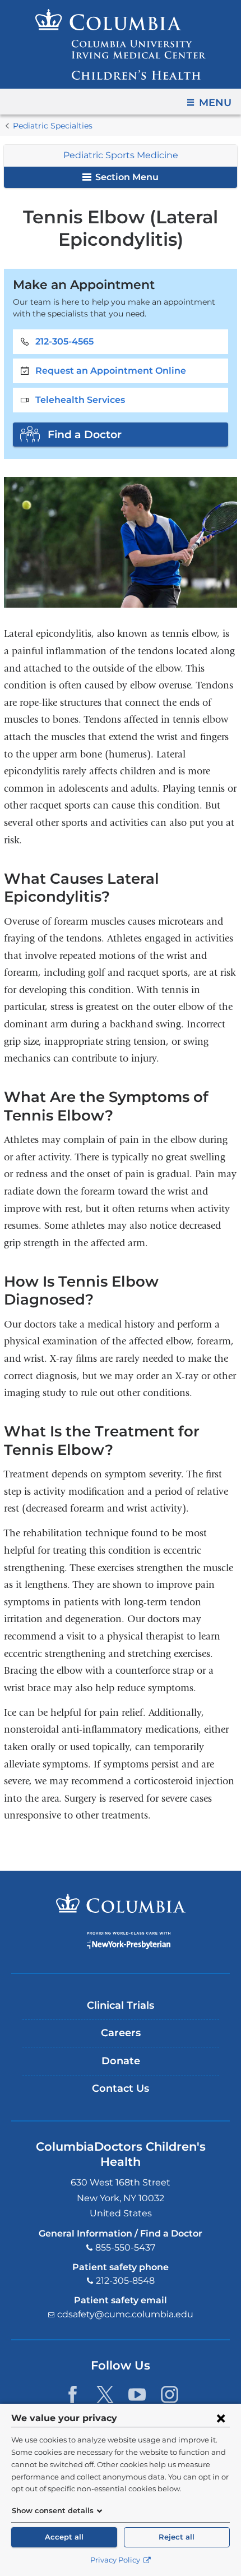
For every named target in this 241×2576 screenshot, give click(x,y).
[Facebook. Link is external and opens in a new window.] (73, 2394)
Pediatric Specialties (53, 126)
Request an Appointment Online (111, 371)
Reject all (177, 2537)
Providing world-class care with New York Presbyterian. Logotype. (129, 1941)
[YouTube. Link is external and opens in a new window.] (137, 2394)
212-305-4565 (64, 341)
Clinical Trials (121, 2005)
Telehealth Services (80, 400)
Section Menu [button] (126, 177)
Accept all (64, 2537)
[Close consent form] (221, 2418)
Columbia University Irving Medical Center (121, 1903)
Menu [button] (215, 103)
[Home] (121, 44)
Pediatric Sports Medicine (121, 155)
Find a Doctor (85, 434)
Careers (121, 2033)
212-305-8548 (125, 2281)
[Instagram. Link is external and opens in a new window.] (170, 2394)
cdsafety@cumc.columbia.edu (125, 2314)
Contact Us (121, 2088)
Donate (121, 2061)
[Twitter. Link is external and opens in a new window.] (105, 2394)
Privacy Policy (116, 2560)
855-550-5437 (125, 2247)
